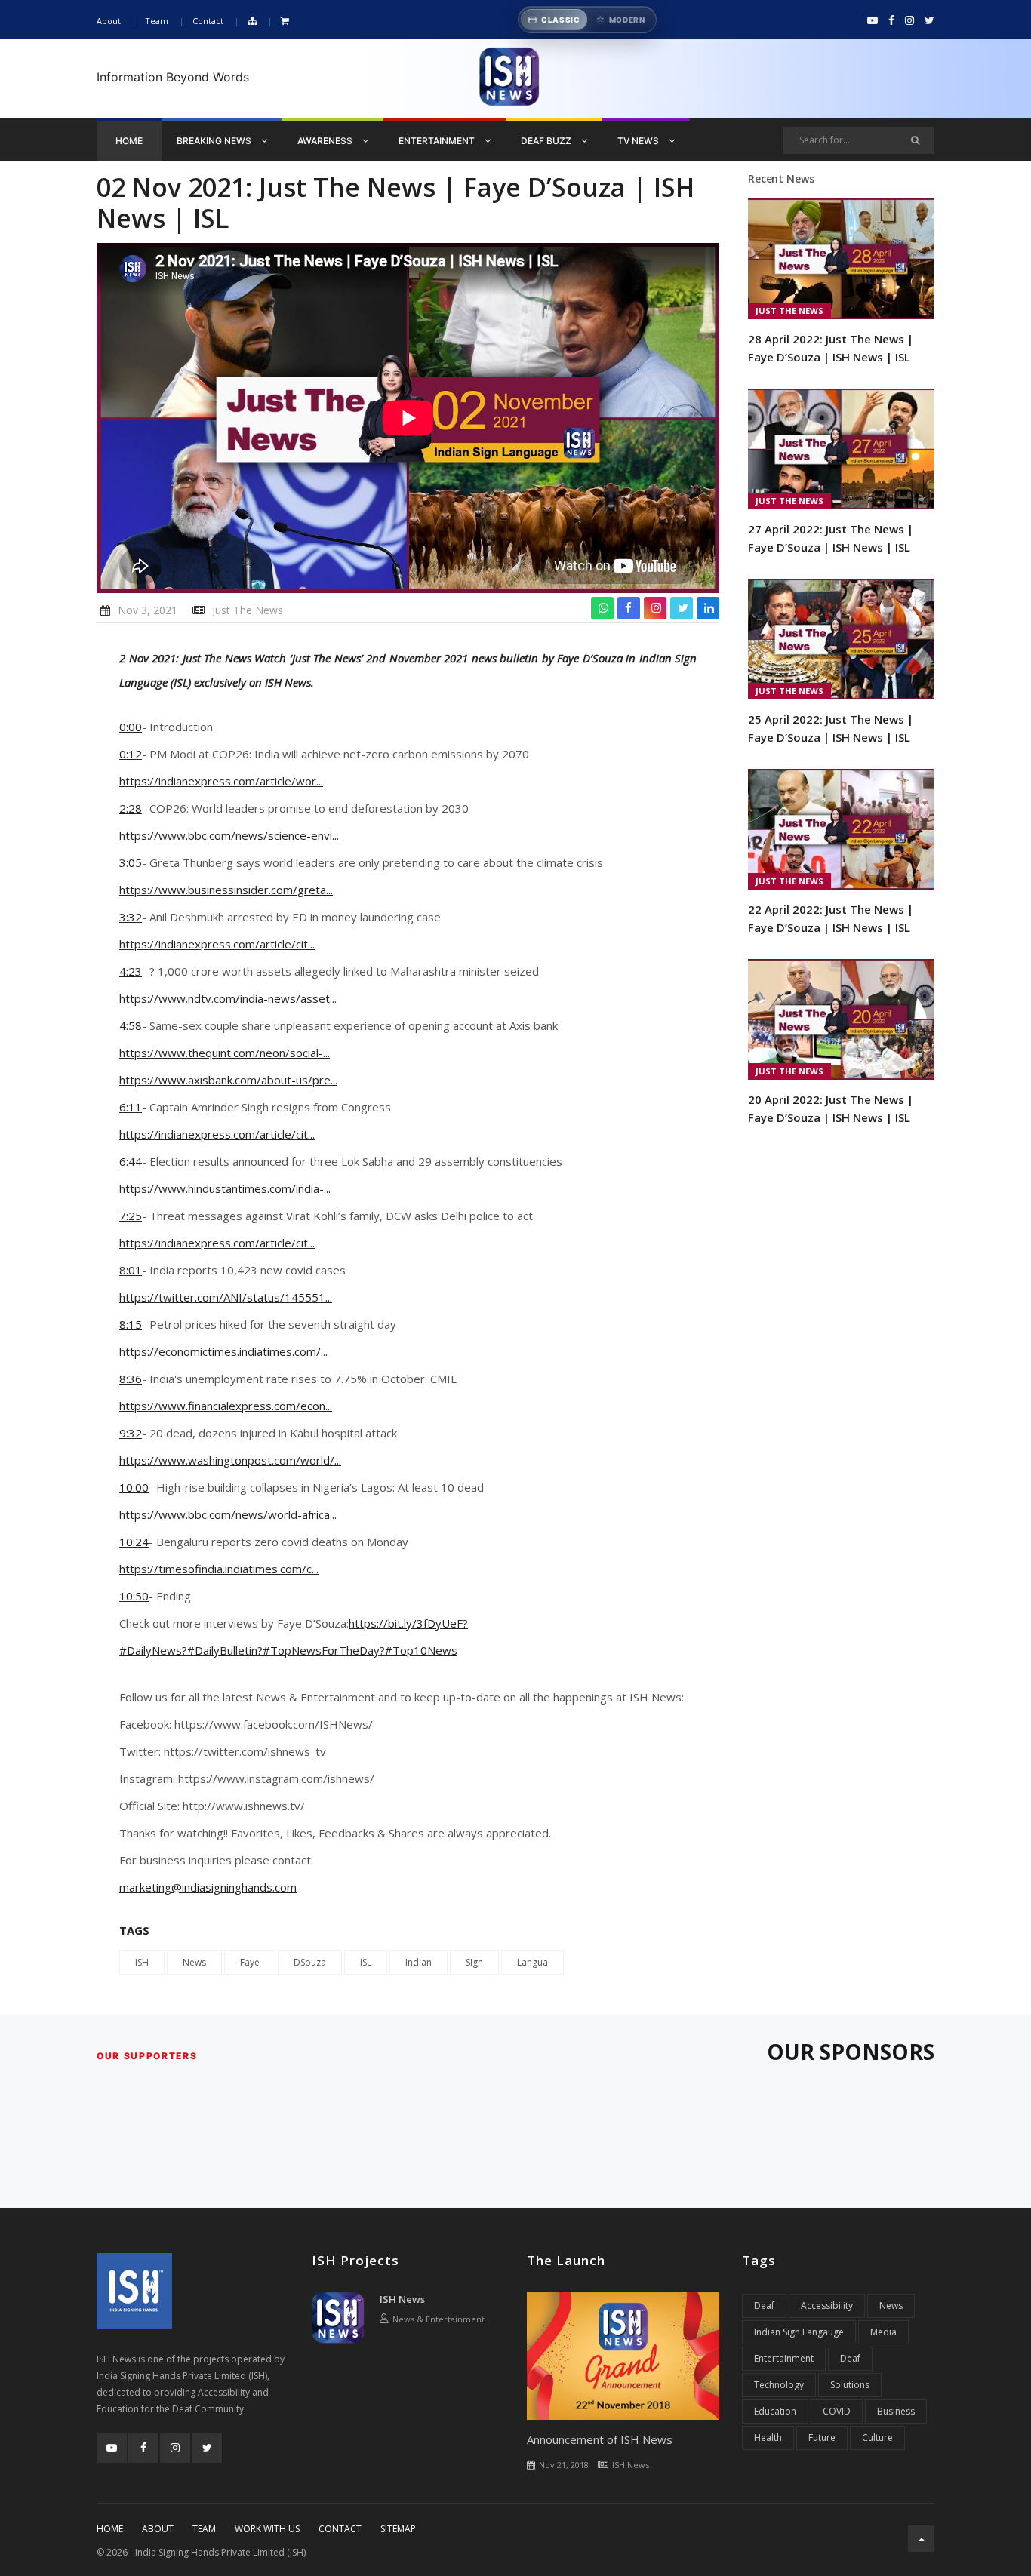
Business (896, 2411)
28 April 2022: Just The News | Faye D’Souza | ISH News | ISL (831, 348)
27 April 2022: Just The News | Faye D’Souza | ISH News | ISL (831, 538)
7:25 (131, 1216)
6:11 (131, 1107)
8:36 (131, 1379)
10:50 (134, 1596)
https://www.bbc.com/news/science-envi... (229, 835)
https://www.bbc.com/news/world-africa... (228, 1514)
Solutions (850, 2385)
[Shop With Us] (285, 22)
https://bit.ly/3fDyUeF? (408, 1623)
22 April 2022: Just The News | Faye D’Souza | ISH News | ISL (831, 918)
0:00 (131, 727)
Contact (208, 21)
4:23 (131, 971)
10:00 (134, 1487)
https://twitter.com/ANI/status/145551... (226, 1297)
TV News (639, 141)
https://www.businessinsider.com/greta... (226, 890)
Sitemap (398, 2529)
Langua (532, 1962)
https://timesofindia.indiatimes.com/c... (219, 1569)
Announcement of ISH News (600, 2439)
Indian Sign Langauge (799, 2332)
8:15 (131, 1324)
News (194, 1962)
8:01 (131, 1270)
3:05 (131, 862)
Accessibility (827, 2305)
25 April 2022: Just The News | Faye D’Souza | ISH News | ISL (831, 728)
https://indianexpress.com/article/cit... (217, 944)
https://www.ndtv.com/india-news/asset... (228, 998)
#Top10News (421, 1650)
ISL (366, 1962)
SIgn (474, 1962)
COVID (837, 2411)
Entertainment (438, 141)
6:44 (131, 1161)
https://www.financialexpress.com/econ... (226, 1406)
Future (822, 2438)
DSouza (310, 1962)
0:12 (131, 754)
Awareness (326, 141)
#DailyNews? (153, 1650)
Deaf (764, 2305)
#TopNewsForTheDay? (324, 1650)
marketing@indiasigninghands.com (208, 1887)
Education (775, 2411)
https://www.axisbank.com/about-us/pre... (228, 1080)
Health (768, 2438)
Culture (877, 2438)
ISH (142, 1962)
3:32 (131, 917)
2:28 (131, 808)
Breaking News (215, 141)
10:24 (134, 1542)
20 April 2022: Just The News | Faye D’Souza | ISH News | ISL (831, 1108)
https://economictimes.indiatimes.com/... (223, 1351)
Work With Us (267, 2529)
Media (883, 2332)
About (109, 21)
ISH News (402, 2299)
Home (129, 141)
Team (157, 21)
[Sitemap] (252, 22)
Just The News (248, 610)
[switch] (587, 20)
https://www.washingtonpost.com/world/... (230, 1460)
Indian (419, 1962)
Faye (250, 1962)
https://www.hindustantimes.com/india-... (225, 1188)
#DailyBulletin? (225, 1650)
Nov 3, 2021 (148, 610)
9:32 (131, 1433)
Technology (779, 2385)
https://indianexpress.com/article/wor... (221, 781)
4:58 (131, 1025)
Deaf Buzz (547, 141)
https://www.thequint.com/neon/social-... (225, 1053)
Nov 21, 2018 (564, 2465)
